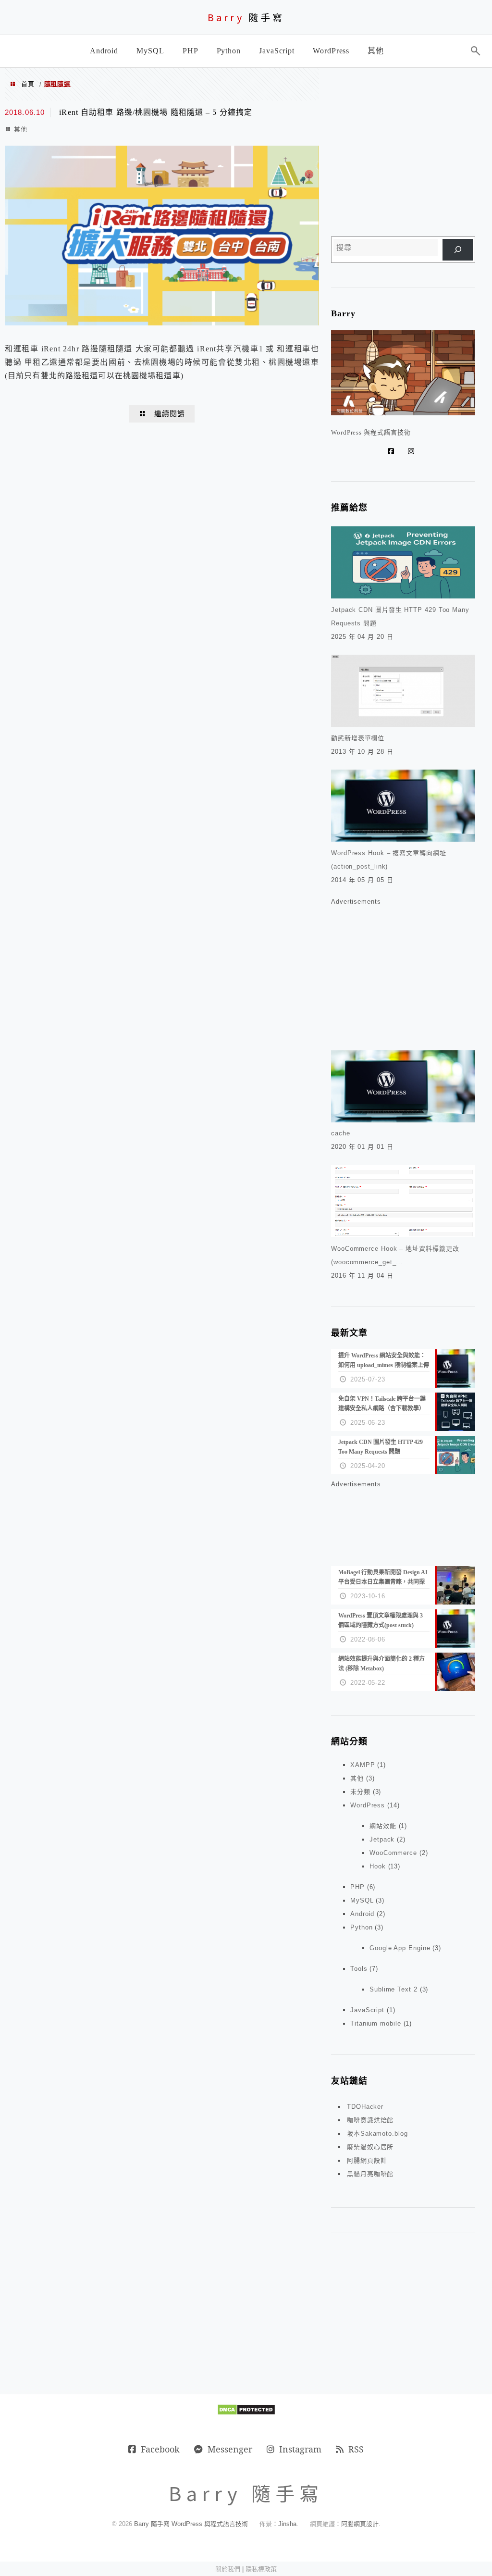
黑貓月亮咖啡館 (370, 2174)
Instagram (300, 2449)
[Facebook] (393, 451)
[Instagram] (413, 451)
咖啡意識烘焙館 (370, 2120)
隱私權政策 (261, 2569)
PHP (357, 1887)
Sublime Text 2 (394, 1989)
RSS (356, 2449)
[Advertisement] (403, 154)
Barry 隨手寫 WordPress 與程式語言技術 (191, 2524)
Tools (359, 1969)
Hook (378, 1866)
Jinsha (287, 2524)
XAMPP (363, 1765)
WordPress (368, 1805)
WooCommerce (393, 1853)
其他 (21, 129)
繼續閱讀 (170, 414)
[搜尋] (458, 250)
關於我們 (228, 2569)
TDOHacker (365, 2107)
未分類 (360, 1792)
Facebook (160, 2449)
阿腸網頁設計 (367, 2160)
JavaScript (367, 2010)
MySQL (362, 1900)
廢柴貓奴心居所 (370, 2147)
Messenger (230, 2449)
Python (361, 1927)
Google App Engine (400, 1948)
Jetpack (382, 1839)
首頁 (28, 84)
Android (362, 1914)
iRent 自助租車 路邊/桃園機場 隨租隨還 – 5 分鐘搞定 (156, 112)
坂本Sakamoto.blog (377, 2134)
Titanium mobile (376, 2023)
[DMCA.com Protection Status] (246, 2413)
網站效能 (383, 1826)
